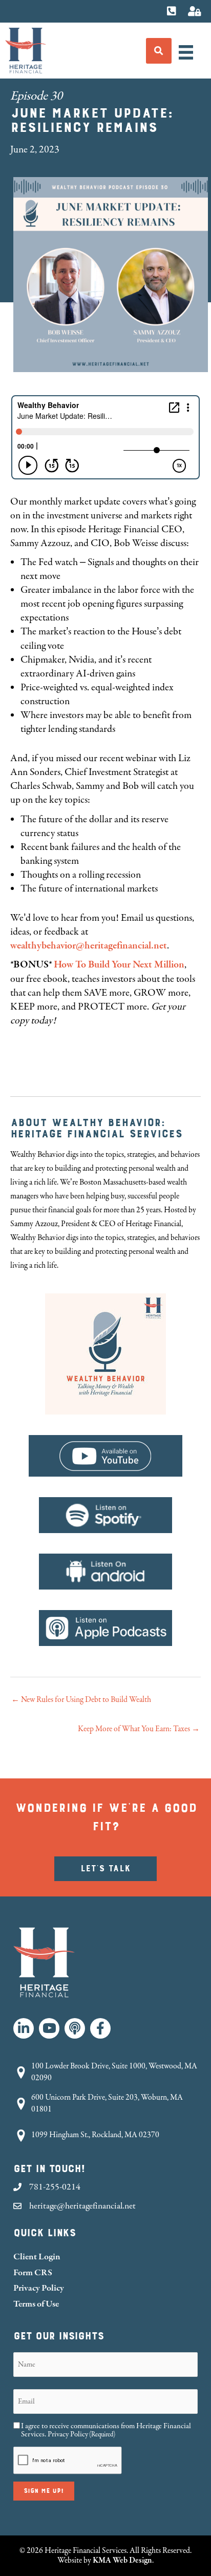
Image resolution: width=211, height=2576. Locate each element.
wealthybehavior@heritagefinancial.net (89, 946)
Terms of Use (36, 2304)
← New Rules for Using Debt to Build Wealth (81, 1700)
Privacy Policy (39, 2288)
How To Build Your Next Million (119, 965)
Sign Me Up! (44, 2491)
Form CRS (33, 2272)
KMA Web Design (122, 2560)
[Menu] (186, 52)
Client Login (37, 2257)
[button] (24, 2028)
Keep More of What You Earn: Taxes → (139, 1729)
